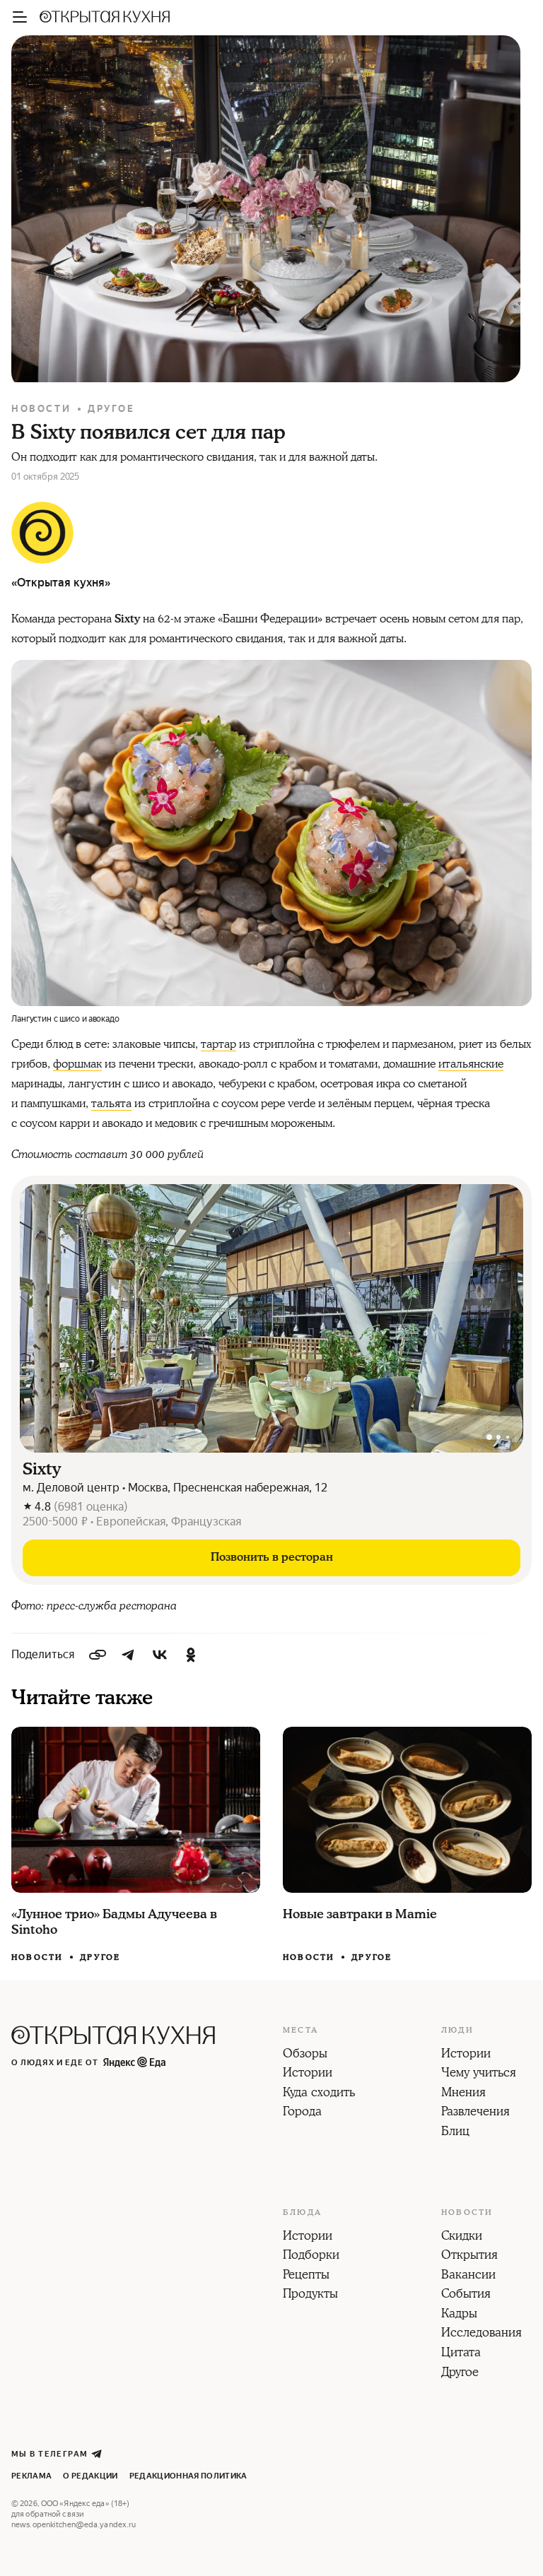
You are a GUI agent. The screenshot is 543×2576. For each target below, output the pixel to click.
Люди (457, 2031)
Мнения (463, 2093)
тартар (218, 1044)
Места (300, 2031)
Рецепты (306, 2276)
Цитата (461, 2353)
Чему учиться (479, 2074)
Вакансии (468, 2276)
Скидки (462, 2237)
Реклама (31, 2476)
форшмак (77, 1064)
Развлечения (475, 2113)
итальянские (471, 1064)
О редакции (90, 2476)
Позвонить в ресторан (272, 1557)
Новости (41, 409)
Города (302, 2113)
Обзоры (305, 2055)
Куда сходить (319, 2093)
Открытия (469, 2256)
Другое (111, 409)
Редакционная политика (188, 2476)
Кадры (459, 2315)
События (466, 2295)
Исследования (481, 2334)
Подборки (311, 2256)
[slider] (271, 1318)
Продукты (310, 2295)
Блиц (455, 2132)
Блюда (302, 2213)
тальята (111, 1104)
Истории (308, 2074)
